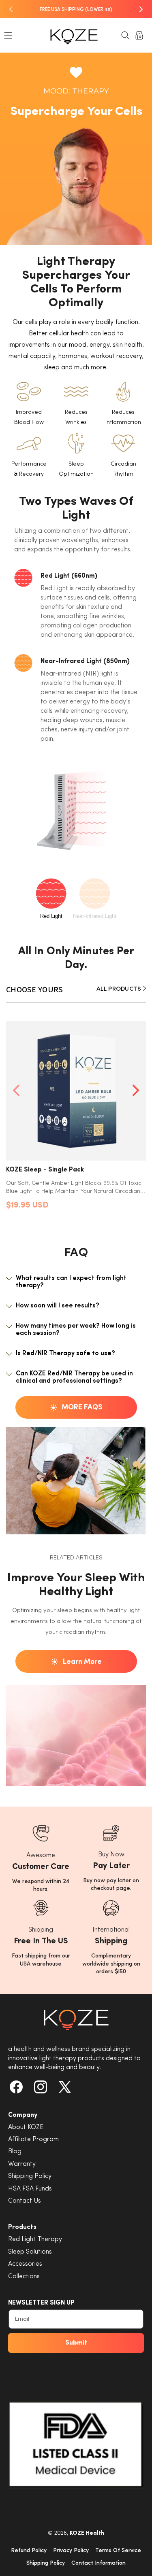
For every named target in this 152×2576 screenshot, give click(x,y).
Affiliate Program (33, 2140)
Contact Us (25, 2201)
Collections (24, 2277)
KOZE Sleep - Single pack (45, 1170)
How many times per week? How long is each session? (76, 1330)
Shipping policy (46, 2563)
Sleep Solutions (30, 2252)
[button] (8, 36)
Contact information (98, 2563)
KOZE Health (87, 2533)
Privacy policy (71, 2551)
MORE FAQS (82, 1408)
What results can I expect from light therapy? (71, 1282)
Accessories (25, 2264)
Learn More (82, 1662)
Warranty (22, 2164)
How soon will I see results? (58, 1306)
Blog (15, 2152)
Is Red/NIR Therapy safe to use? (65, 1354)
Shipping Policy (30, 2176)
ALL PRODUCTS (120, 989)
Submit (76, 2343)
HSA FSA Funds (30, 2189)
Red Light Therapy (35, 2239)
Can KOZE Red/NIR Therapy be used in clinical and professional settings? (74, 1377)
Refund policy (29, 2551)
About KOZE (26, 2127)
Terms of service (118, 2551)
